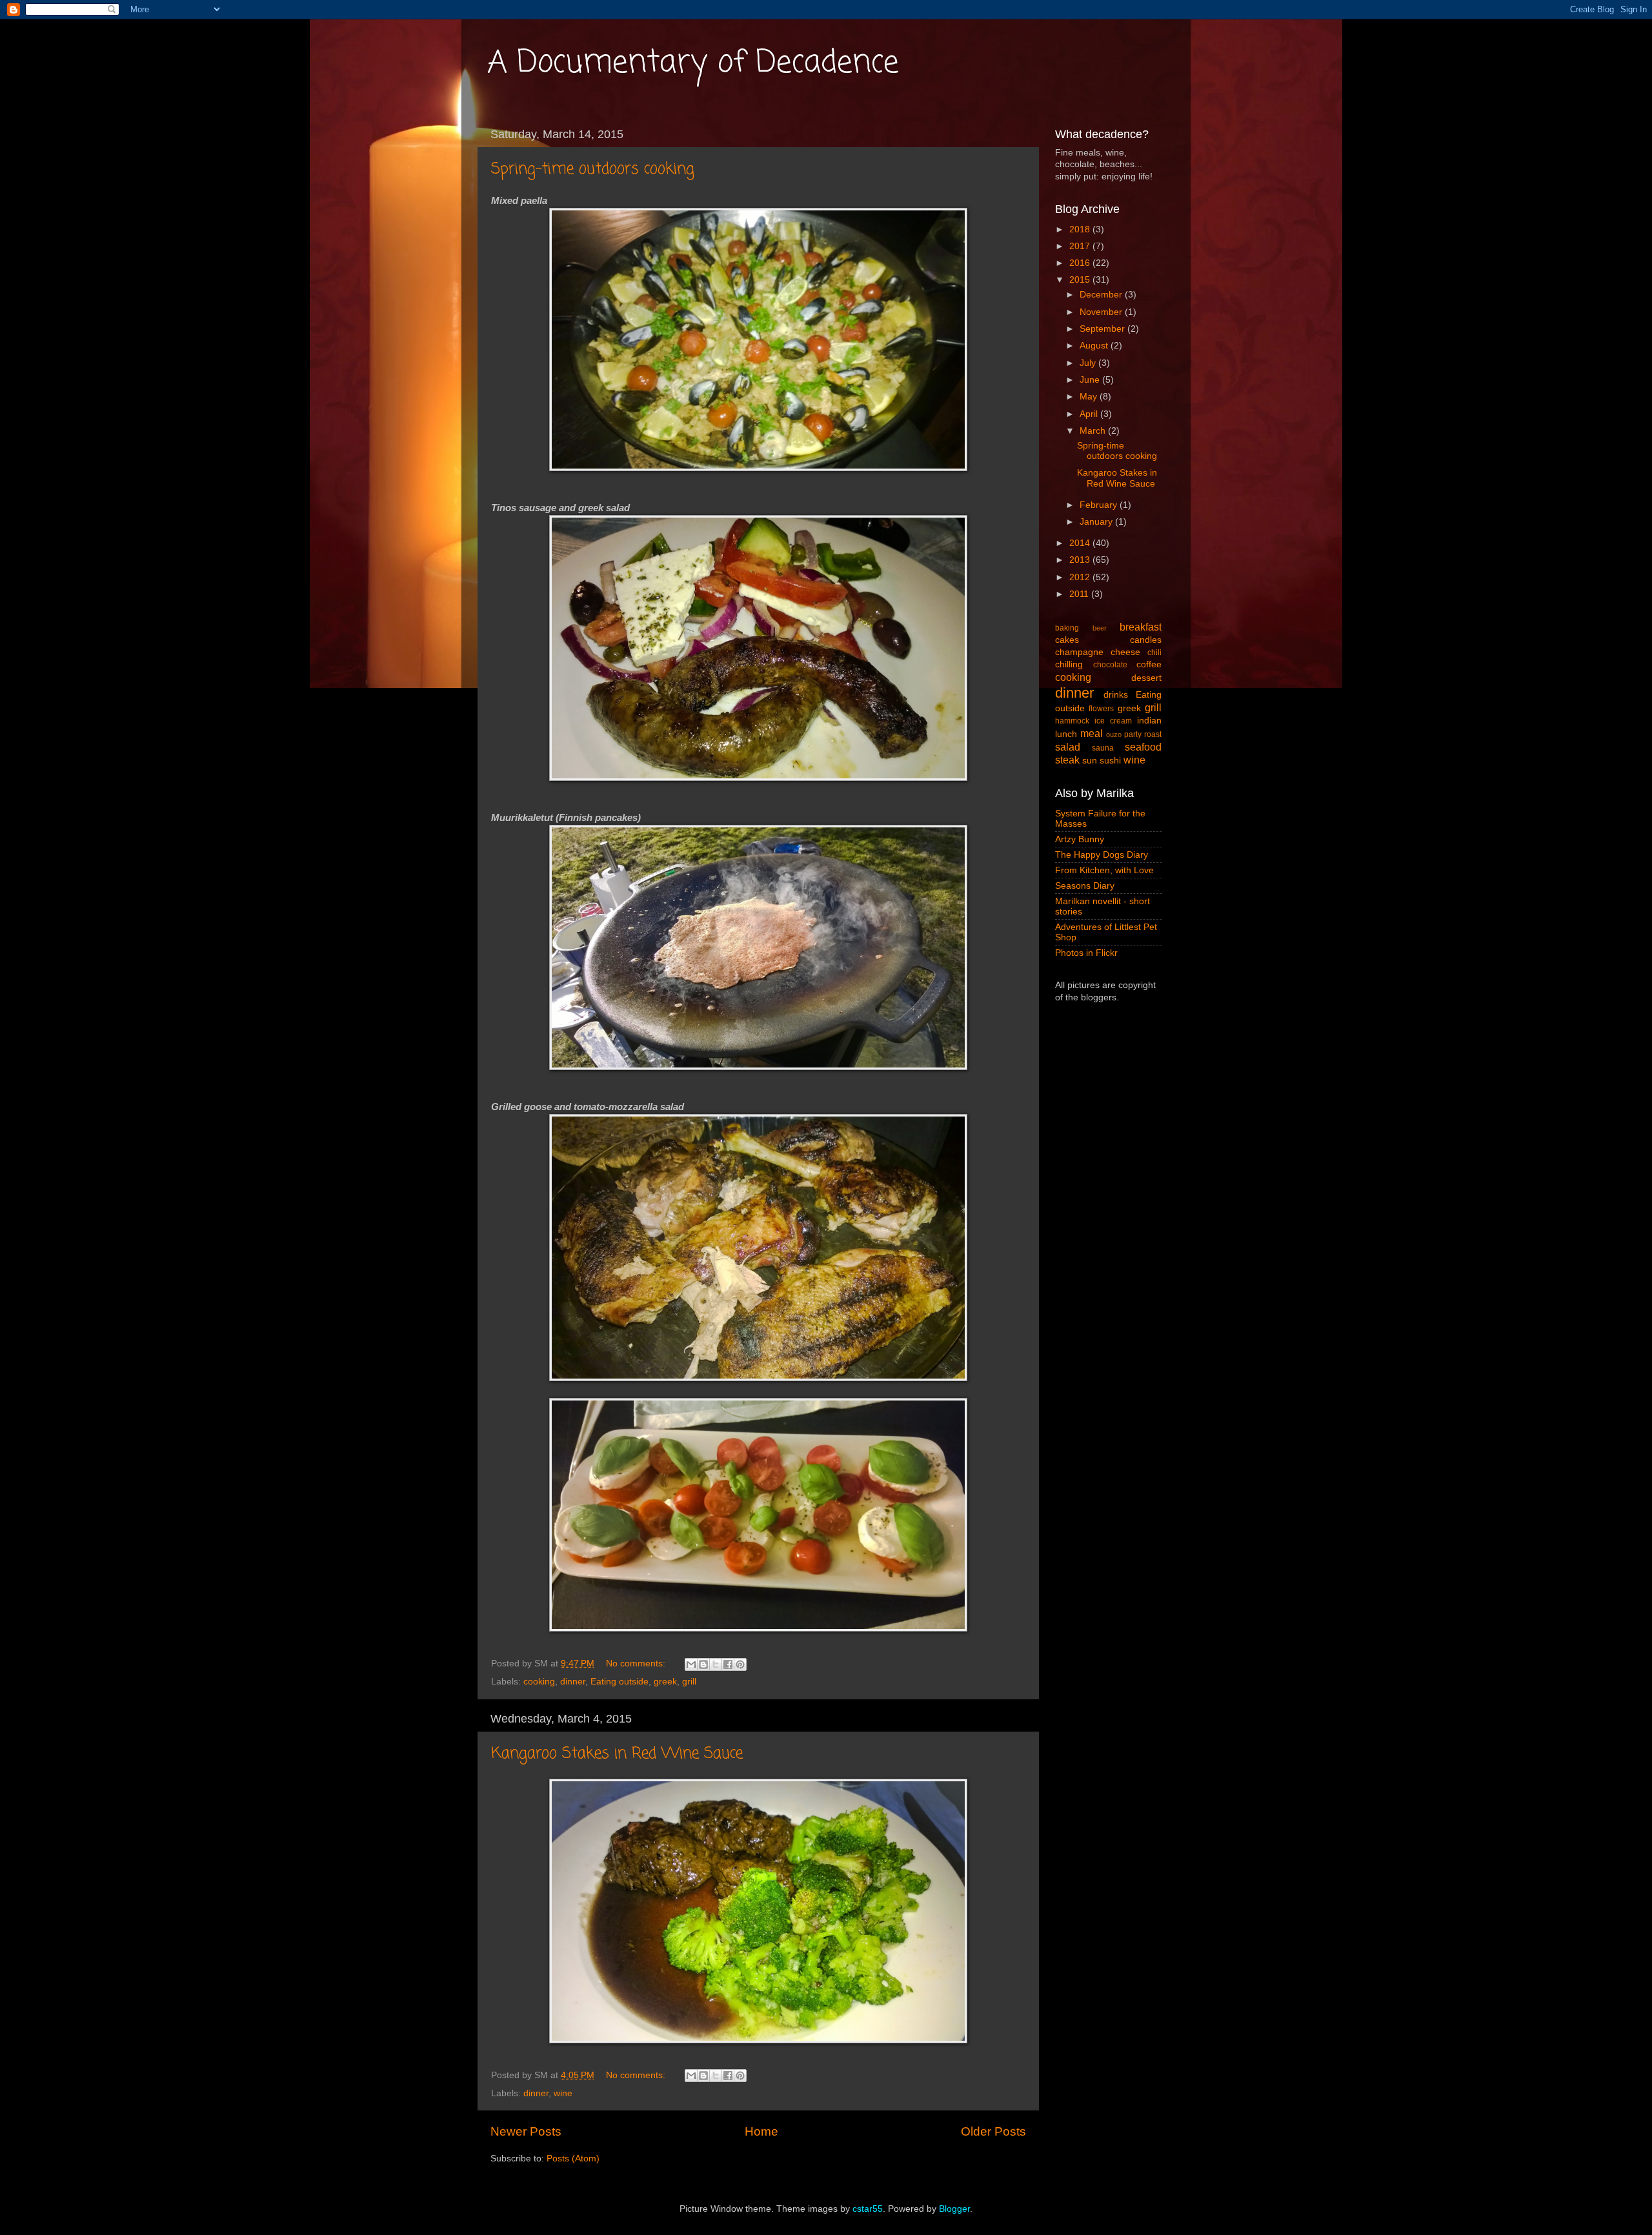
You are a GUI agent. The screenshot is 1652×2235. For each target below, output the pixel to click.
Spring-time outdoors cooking (593, 169)
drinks (1116, 695)
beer (1100, 628)
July (1089, 363)
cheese (1125, 652)
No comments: (637, 1664)
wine (563, 2093)
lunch (1066, 734)
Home (761, 2131)
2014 (1081, 543)
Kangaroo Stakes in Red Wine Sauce (617, 1754)
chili (1154, 652)
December (1102, 295)
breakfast (1141, 627)
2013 (1081, 560)
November (1102, 312)
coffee (1149, 664)
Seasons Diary (1085, 886)
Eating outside (619, 1682)
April (1090, 414)
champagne (1079, 652)
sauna (1103, 748)
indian (1149, 721)
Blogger (954, 2209)
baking (1067, 628)
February (1100, 505)
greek (665, 1682)
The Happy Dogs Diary (1102, 855)
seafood (1143, 747)
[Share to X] (716, 1664)
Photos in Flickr (1086, 953)
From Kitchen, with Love (1104, 870)
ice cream (1113, 721)
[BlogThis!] (703, 1664)
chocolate (1110, 665)
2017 (1081, 246)
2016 (1081, 263)
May (1090, 397)
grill (689, 1682)
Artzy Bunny (1080, 839)
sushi (1110, 761)
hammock (1072, 721)
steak (1067, 760)
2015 (1081, 280)
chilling (1069, 664)
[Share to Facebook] (728, 1664)
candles (1146, 640)
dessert (1146, 678)
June (1091, 380)
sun (1090, 761)
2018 (1081, 229)
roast (1153, 734)
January (1097, 522)
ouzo (1114, 734)
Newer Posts (526, 2131)
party (1133, 734)
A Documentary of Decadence (693, 63)
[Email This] (691, 1664)
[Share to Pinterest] (740, 1664)
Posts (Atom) (573, 2159)
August (1095, 346)
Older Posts (993, 2131)
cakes (1067, 640)
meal (1092, 733)
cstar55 (868, 2209)
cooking (539, 1682)
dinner (573, 1682)
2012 (1081, 577)
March (1094, 431)
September (1103, 329)
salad (1068, 747)
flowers (1101, 709)
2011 (1080, 594)
